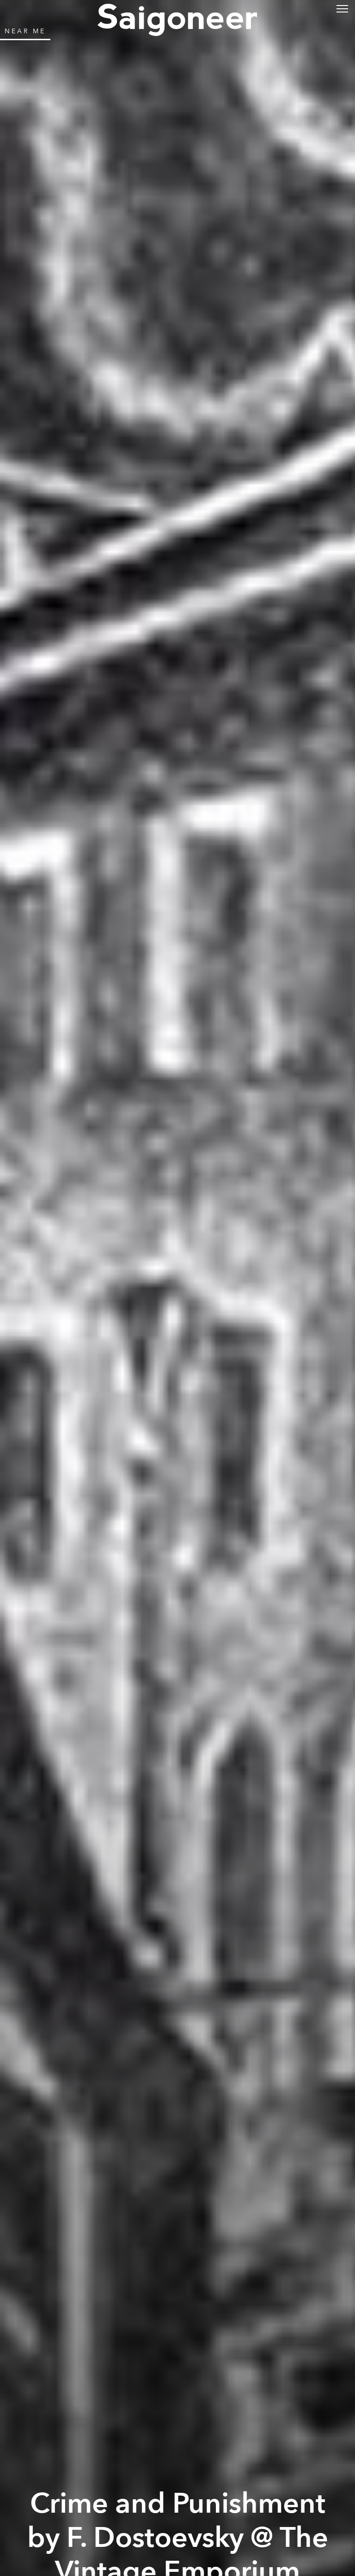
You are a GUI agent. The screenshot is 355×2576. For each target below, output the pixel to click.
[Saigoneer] (177, 10)
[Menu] (342, 8)
